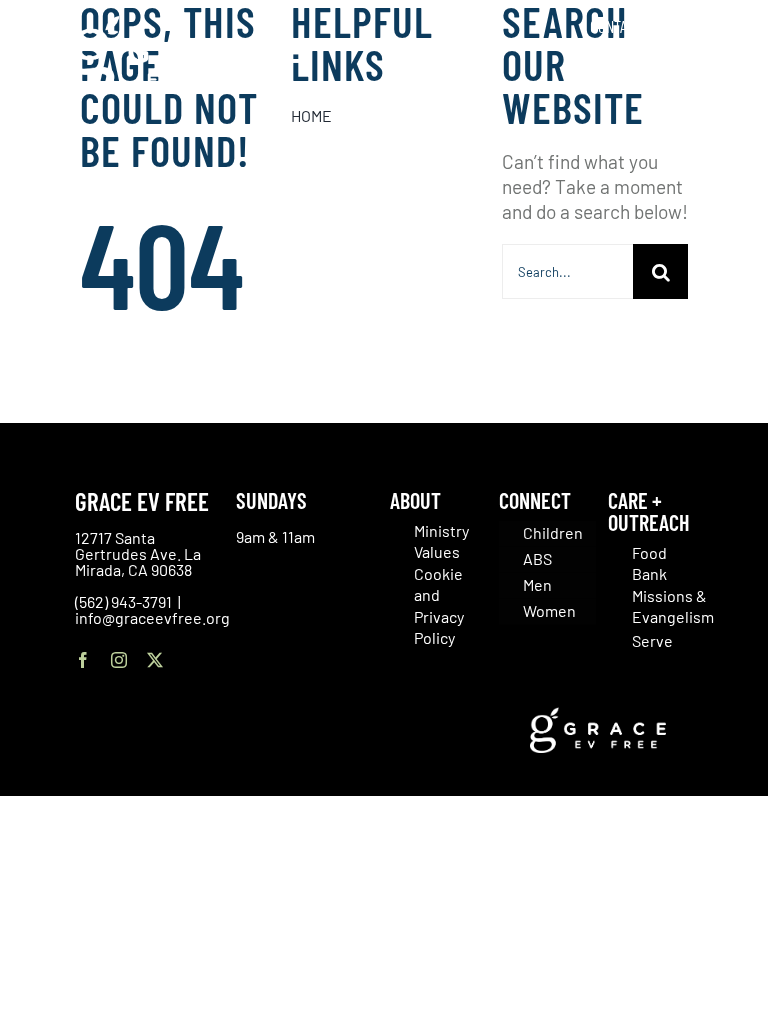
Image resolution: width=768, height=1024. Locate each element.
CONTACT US (625, 26)
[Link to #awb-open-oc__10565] (705, 129)
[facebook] (83, 660)
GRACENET (703, 26)
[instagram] (119, 660)
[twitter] (155, 660)
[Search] (726, 69)
